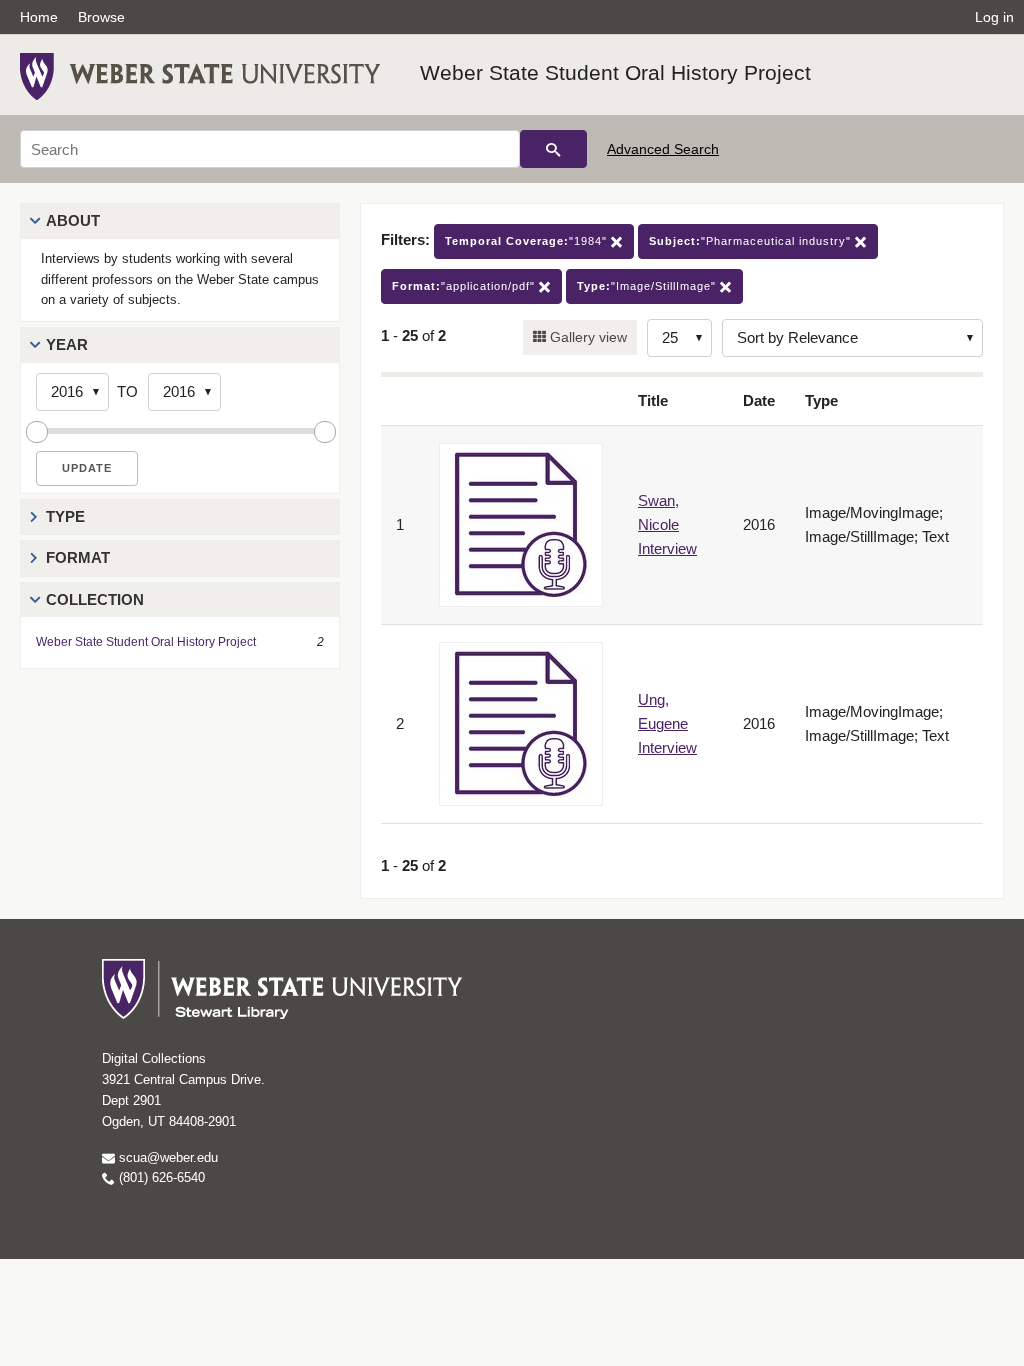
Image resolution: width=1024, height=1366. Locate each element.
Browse (101, 17)
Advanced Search (663, 149)
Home (39, 17)
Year (67, 344)
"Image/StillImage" (648, 286)
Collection (95, 599)
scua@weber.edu (166, 1157)
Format (78, 557)
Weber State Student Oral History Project (615, 72)
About (73, 220)
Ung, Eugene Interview (667, 723)
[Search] (553, 149)
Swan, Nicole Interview (667, 524)
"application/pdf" (465, 286)
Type (65, 516)
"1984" (528, 241)
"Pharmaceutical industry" (752, 241)
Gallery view (586, 337)
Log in (994, 17)
